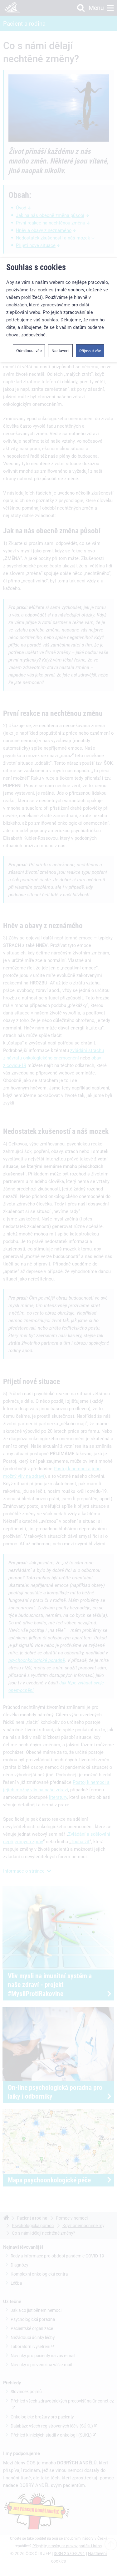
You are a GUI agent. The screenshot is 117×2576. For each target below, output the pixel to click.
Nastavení (60, 351)
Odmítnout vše (29, 351)
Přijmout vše (90, 351)
